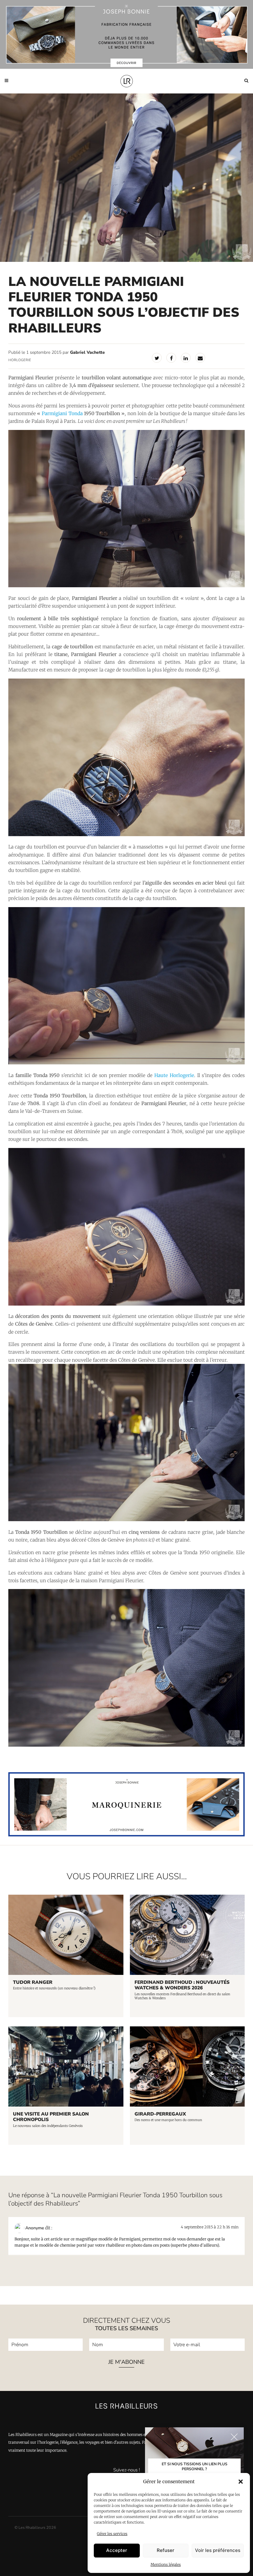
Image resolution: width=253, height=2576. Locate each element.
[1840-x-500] (126, 1835)
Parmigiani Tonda (62, 413)
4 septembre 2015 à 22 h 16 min (210, 2227)
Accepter (117, 2550)
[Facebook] (171, 358)
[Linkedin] (186, 358)
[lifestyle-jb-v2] (126, 34)
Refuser (166, 2550)
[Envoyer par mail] (200, 358)
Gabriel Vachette (87, 352)
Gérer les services (112, 2534)
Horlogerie (20, 360)
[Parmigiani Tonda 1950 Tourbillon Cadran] (126, 1304)
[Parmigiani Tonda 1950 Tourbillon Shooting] (126, 586)
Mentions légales (166, 2564)
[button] (241, 2482)
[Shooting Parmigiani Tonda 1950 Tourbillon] (126, 1745)
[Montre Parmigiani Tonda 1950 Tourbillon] (126, 1063)
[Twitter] (157, 358)
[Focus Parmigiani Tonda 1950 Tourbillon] (126, 834)
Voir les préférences (218, 2550)
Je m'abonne (126, 2362)
